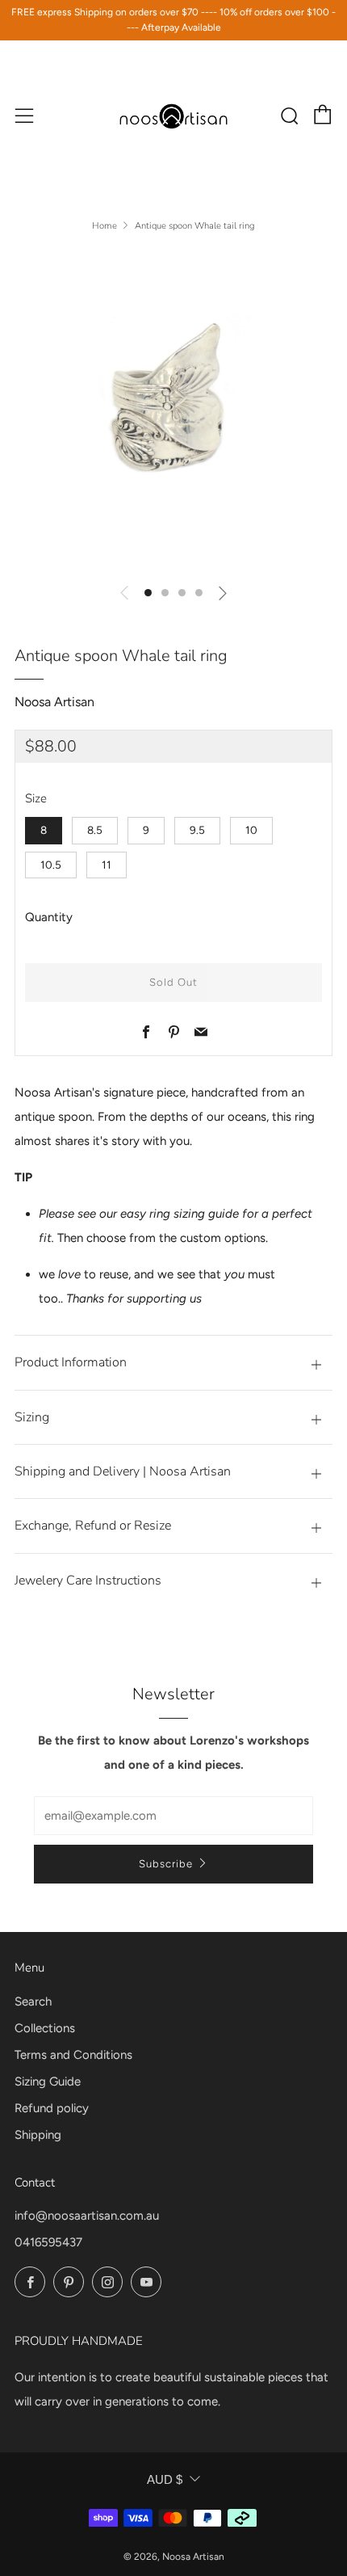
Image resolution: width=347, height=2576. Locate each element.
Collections (45, 2028)
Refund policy (52, 2108)
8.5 (95, 830)
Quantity (49, 917)
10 (251, 830)
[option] (173, 410)
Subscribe (166, 1864)
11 (107, 865)
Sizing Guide (48, 2081)
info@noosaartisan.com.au (87, 2216)
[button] (148, 593)
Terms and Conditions (73, 2055)
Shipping (38, 2135)
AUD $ (165, 2479)
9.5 (197, 830)
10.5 (51, 865)
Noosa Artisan (54, 702)
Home (105, 226)
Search (33, 2001)
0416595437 (48, 2242)
